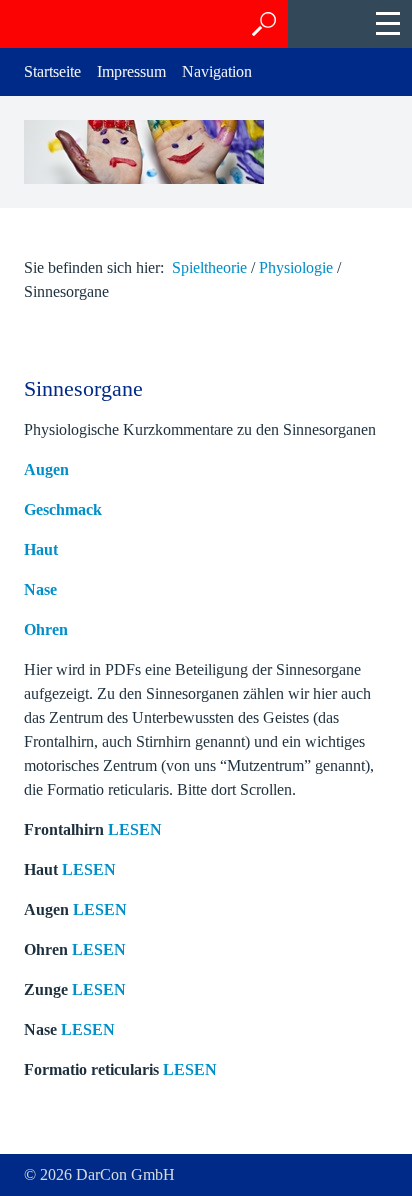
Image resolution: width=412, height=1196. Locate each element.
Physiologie (296, 267)
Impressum (131, 71)
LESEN (135, 829)
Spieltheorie (209, 267)
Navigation (217, 71)
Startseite (52, 71)
